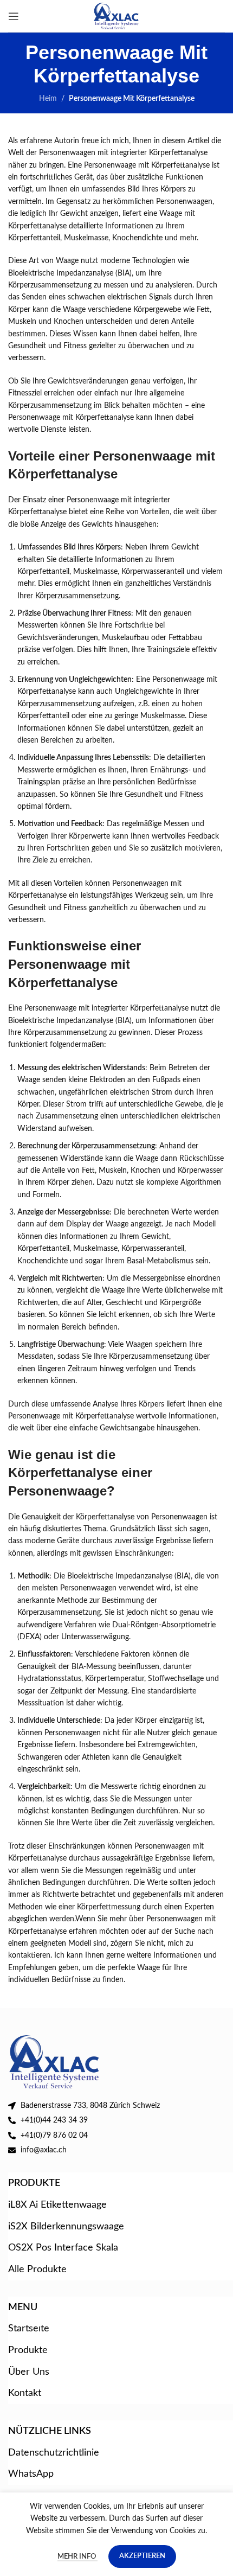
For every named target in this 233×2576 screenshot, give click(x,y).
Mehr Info (77, 2557)
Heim (48, 99)
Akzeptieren (142, 2556)
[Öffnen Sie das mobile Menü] (14, 16)
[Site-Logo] (117, 16)
